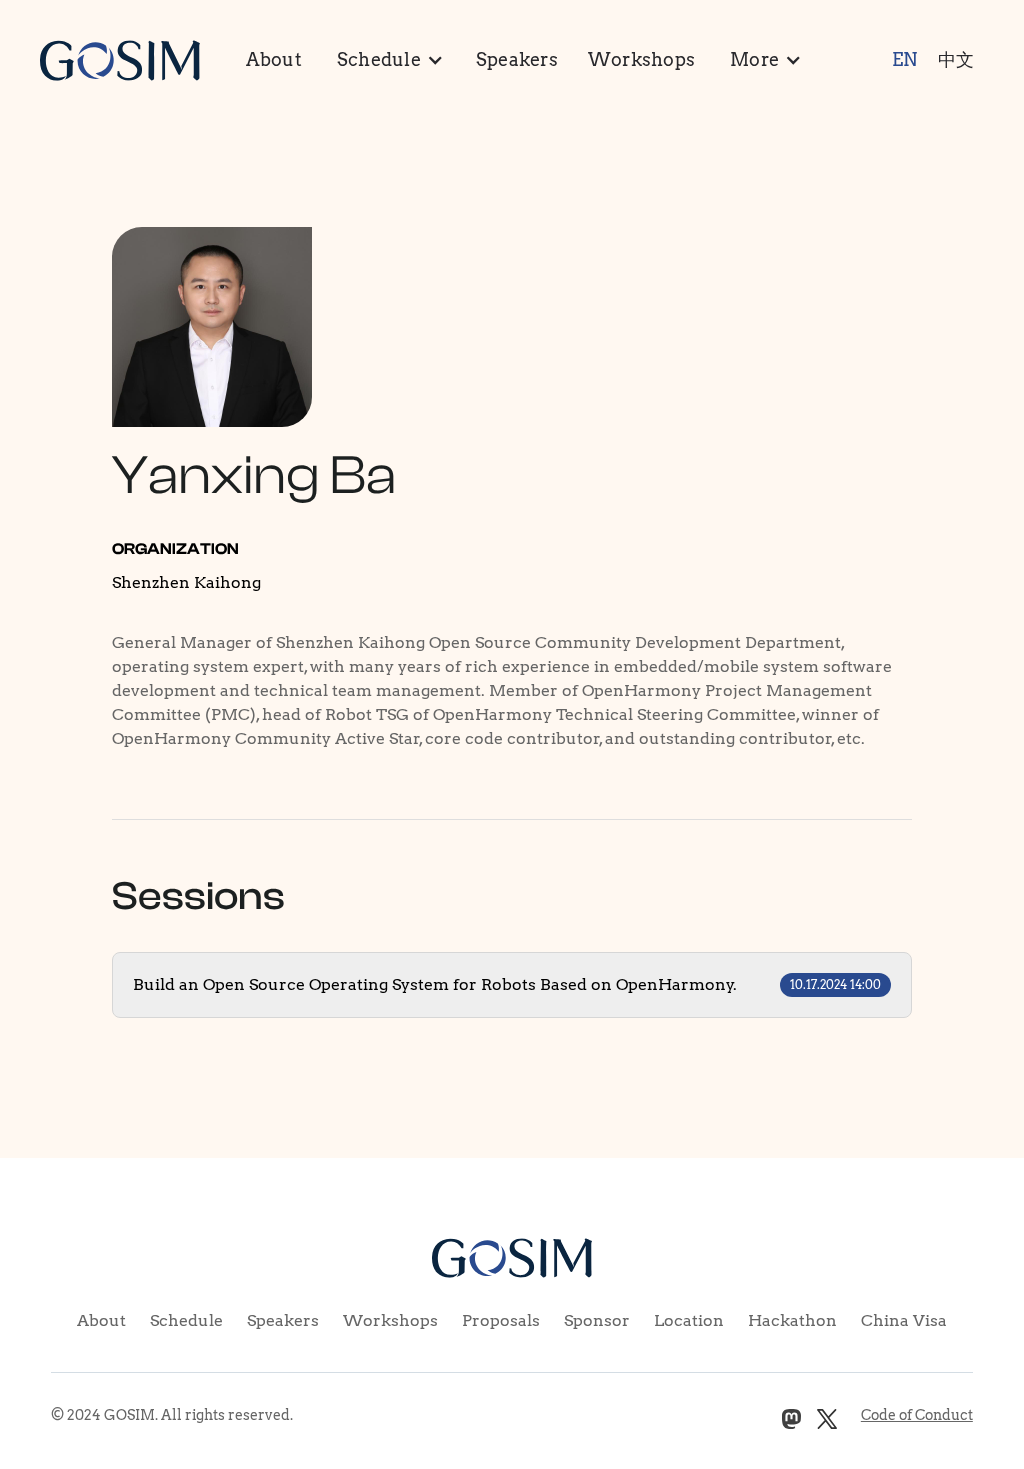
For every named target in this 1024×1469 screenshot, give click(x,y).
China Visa (904, 1320)
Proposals (501, 1320)
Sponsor (597, 1320)
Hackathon (792, 1320)
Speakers (517, 59)
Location (689, 1320)
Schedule (186, 1320)
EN (905, 59)
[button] (389, 60)
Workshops (641, 59)
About (274, 59)
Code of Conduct (917, 1415)
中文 (956, 59)
